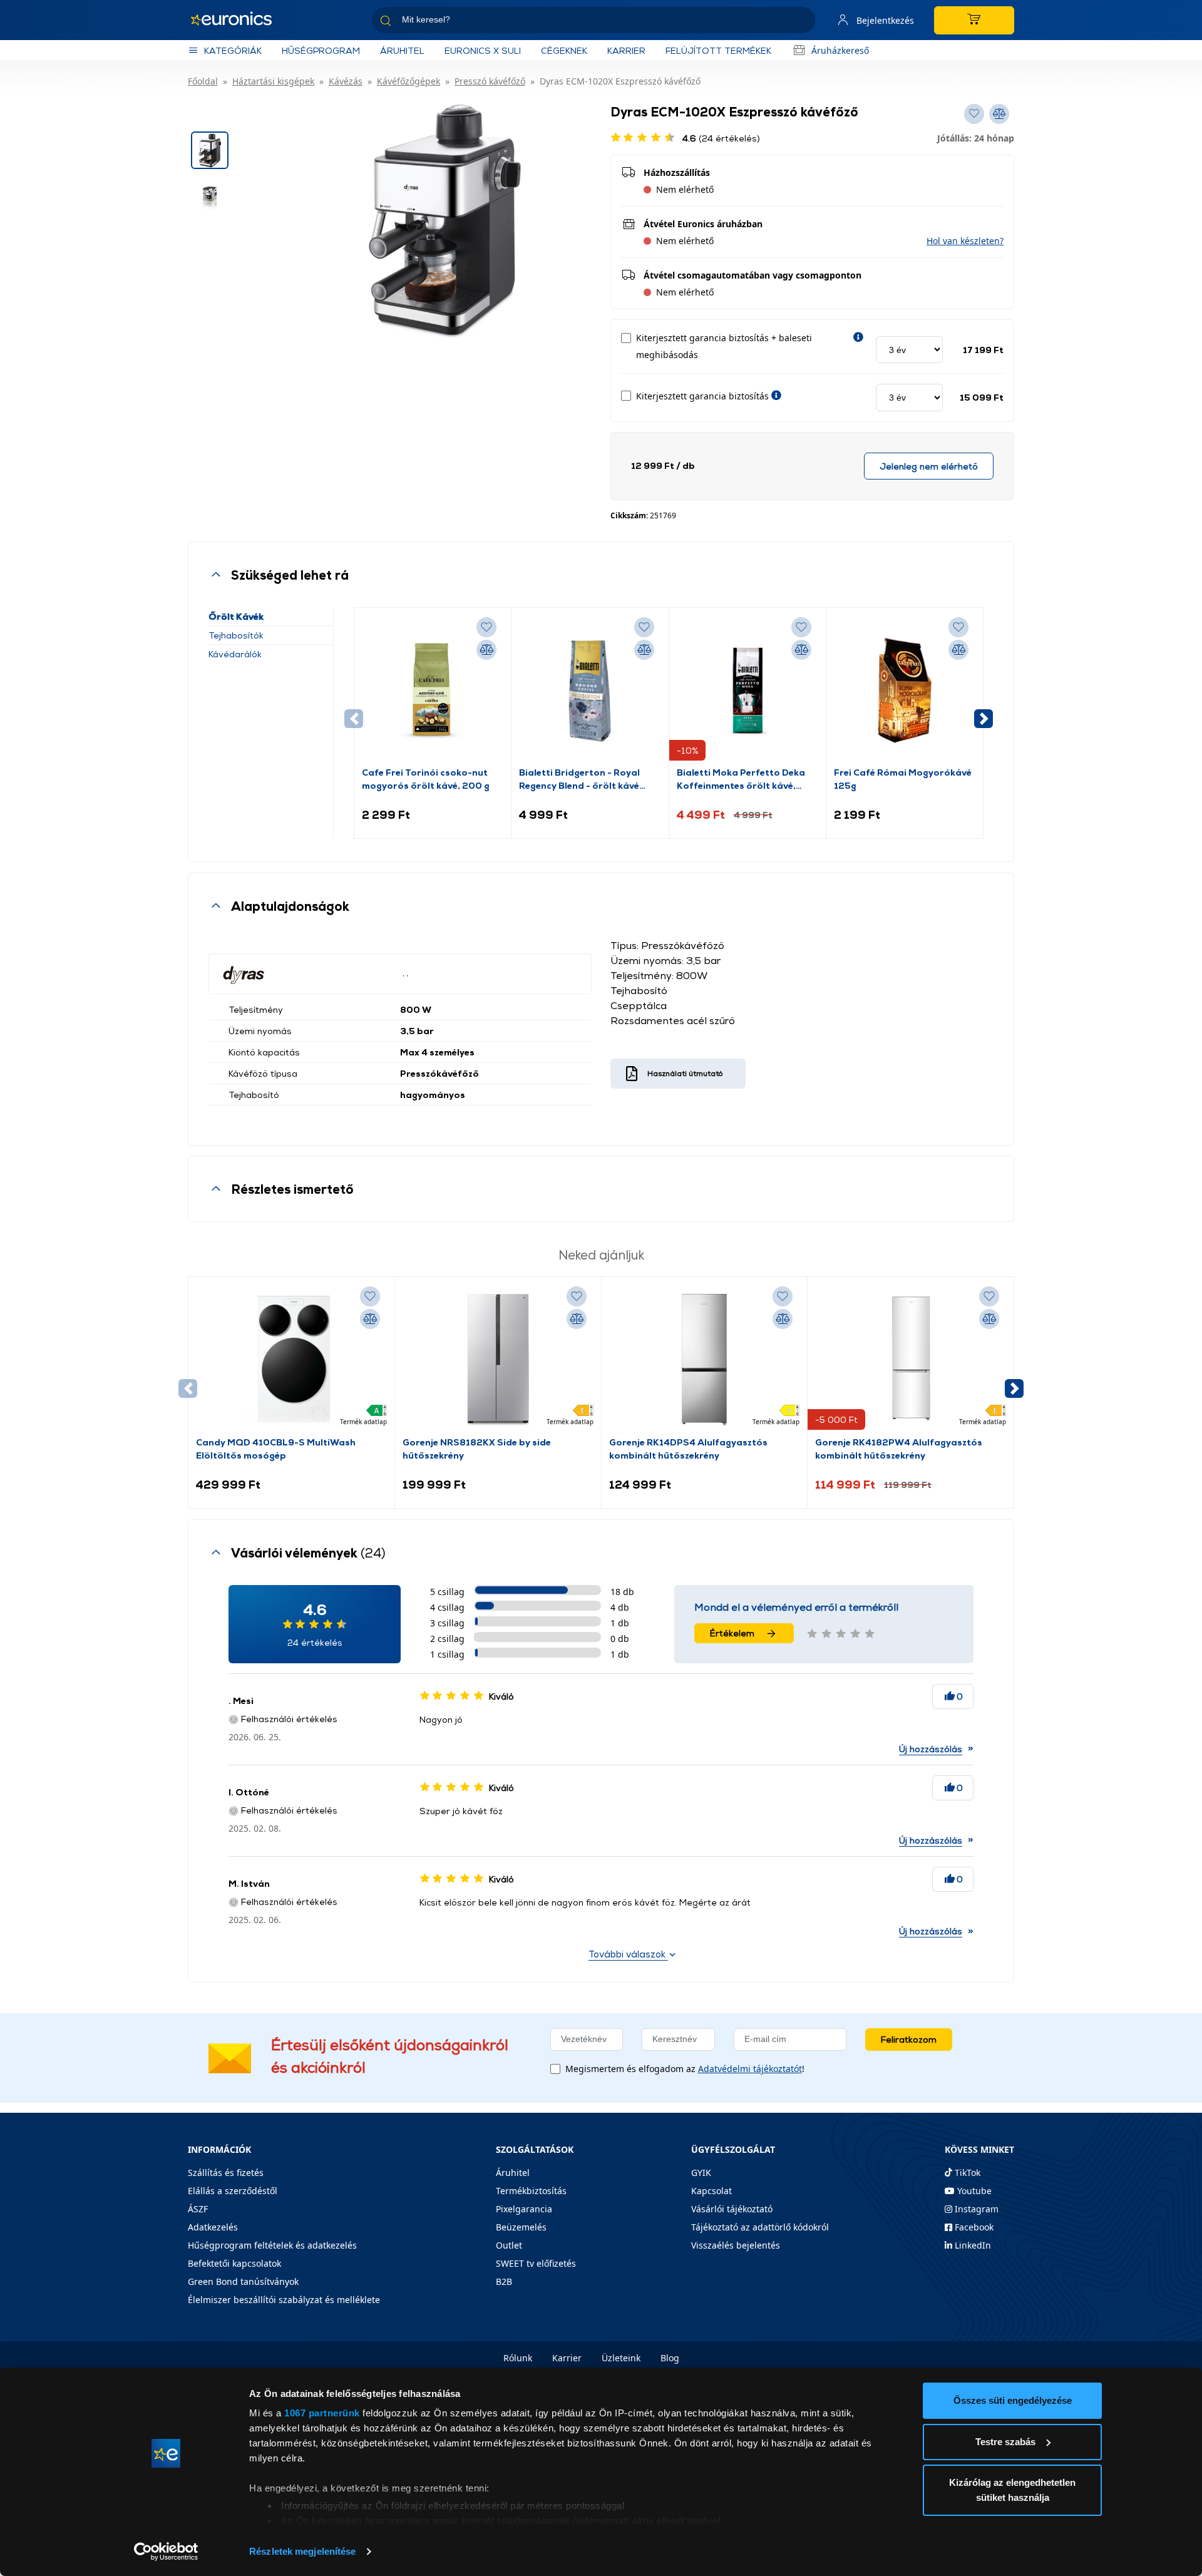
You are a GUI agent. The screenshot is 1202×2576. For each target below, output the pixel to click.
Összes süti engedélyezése (1013, 2400)
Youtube (973, 2191)
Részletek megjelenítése (302, 2551)
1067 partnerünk (322, 2413)
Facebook (973, 2227)
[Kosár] (974, 20)
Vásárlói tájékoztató (732, 2209)
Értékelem (732, 1633)
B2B (504, 2281)
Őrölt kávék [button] (236, 616)
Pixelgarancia (524, 2209)
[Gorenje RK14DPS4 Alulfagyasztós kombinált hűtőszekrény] (704, 1360)
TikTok (966, 2173)
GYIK (701, 2173)
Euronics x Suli (483, 50)
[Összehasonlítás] (486, 650)
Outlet (509, 2245)
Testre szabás (1005, 2442)
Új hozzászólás (931, 1749)
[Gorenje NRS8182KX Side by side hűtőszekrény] (498, 1360)
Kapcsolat (711, 2191)
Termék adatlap (363, 1422)
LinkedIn (972, 2245)
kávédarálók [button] (235, 654)
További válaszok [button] (628, 1954)
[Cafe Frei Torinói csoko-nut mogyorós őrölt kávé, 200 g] (433, 690)
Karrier (567, 2358)
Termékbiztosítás (531, 2191)
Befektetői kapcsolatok (234, 2263)
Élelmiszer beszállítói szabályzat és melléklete (284, 2300)
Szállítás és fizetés (226, 2173)
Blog (670, 2358)
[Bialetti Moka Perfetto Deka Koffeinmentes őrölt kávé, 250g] (747, 690)
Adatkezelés (213, 2227)
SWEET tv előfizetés (536, 2263)
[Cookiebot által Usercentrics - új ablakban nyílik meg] (166, 2552)
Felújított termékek (718, 50)
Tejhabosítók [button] (236, 635)
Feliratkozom (909, 2039)
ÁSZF (198, 2209)
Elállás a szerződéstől (233, 2191)
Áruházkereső (840, 50)
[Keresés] (801, 22)
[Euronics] (238, 20)
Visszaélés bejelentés (736, 2245)
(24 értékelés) (721, 138)
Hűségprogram (321, 50)
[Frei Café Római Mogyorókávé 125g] (905, 690)
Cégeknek (564, 50)
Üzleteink (621, 2358)
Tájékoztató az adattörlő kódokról (760, 2227)
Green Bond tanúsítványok (243, 2281)
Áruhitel (402, 50)
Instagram (975, 2209)
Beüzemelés (521, 2227)
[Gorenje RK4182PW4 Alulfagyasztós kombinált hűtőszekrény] (911, 1360)
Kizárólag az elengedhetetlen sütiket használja (1012, 2490)
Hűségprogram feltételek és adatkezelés (272, 2245)
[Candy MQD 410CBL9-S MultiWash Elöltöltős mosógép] (291, 1360)
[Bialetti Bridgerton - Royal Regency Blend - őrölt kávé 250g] (590, 690)
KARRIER (626, 50)
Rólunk (518, 2358)
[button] (965, 241)
